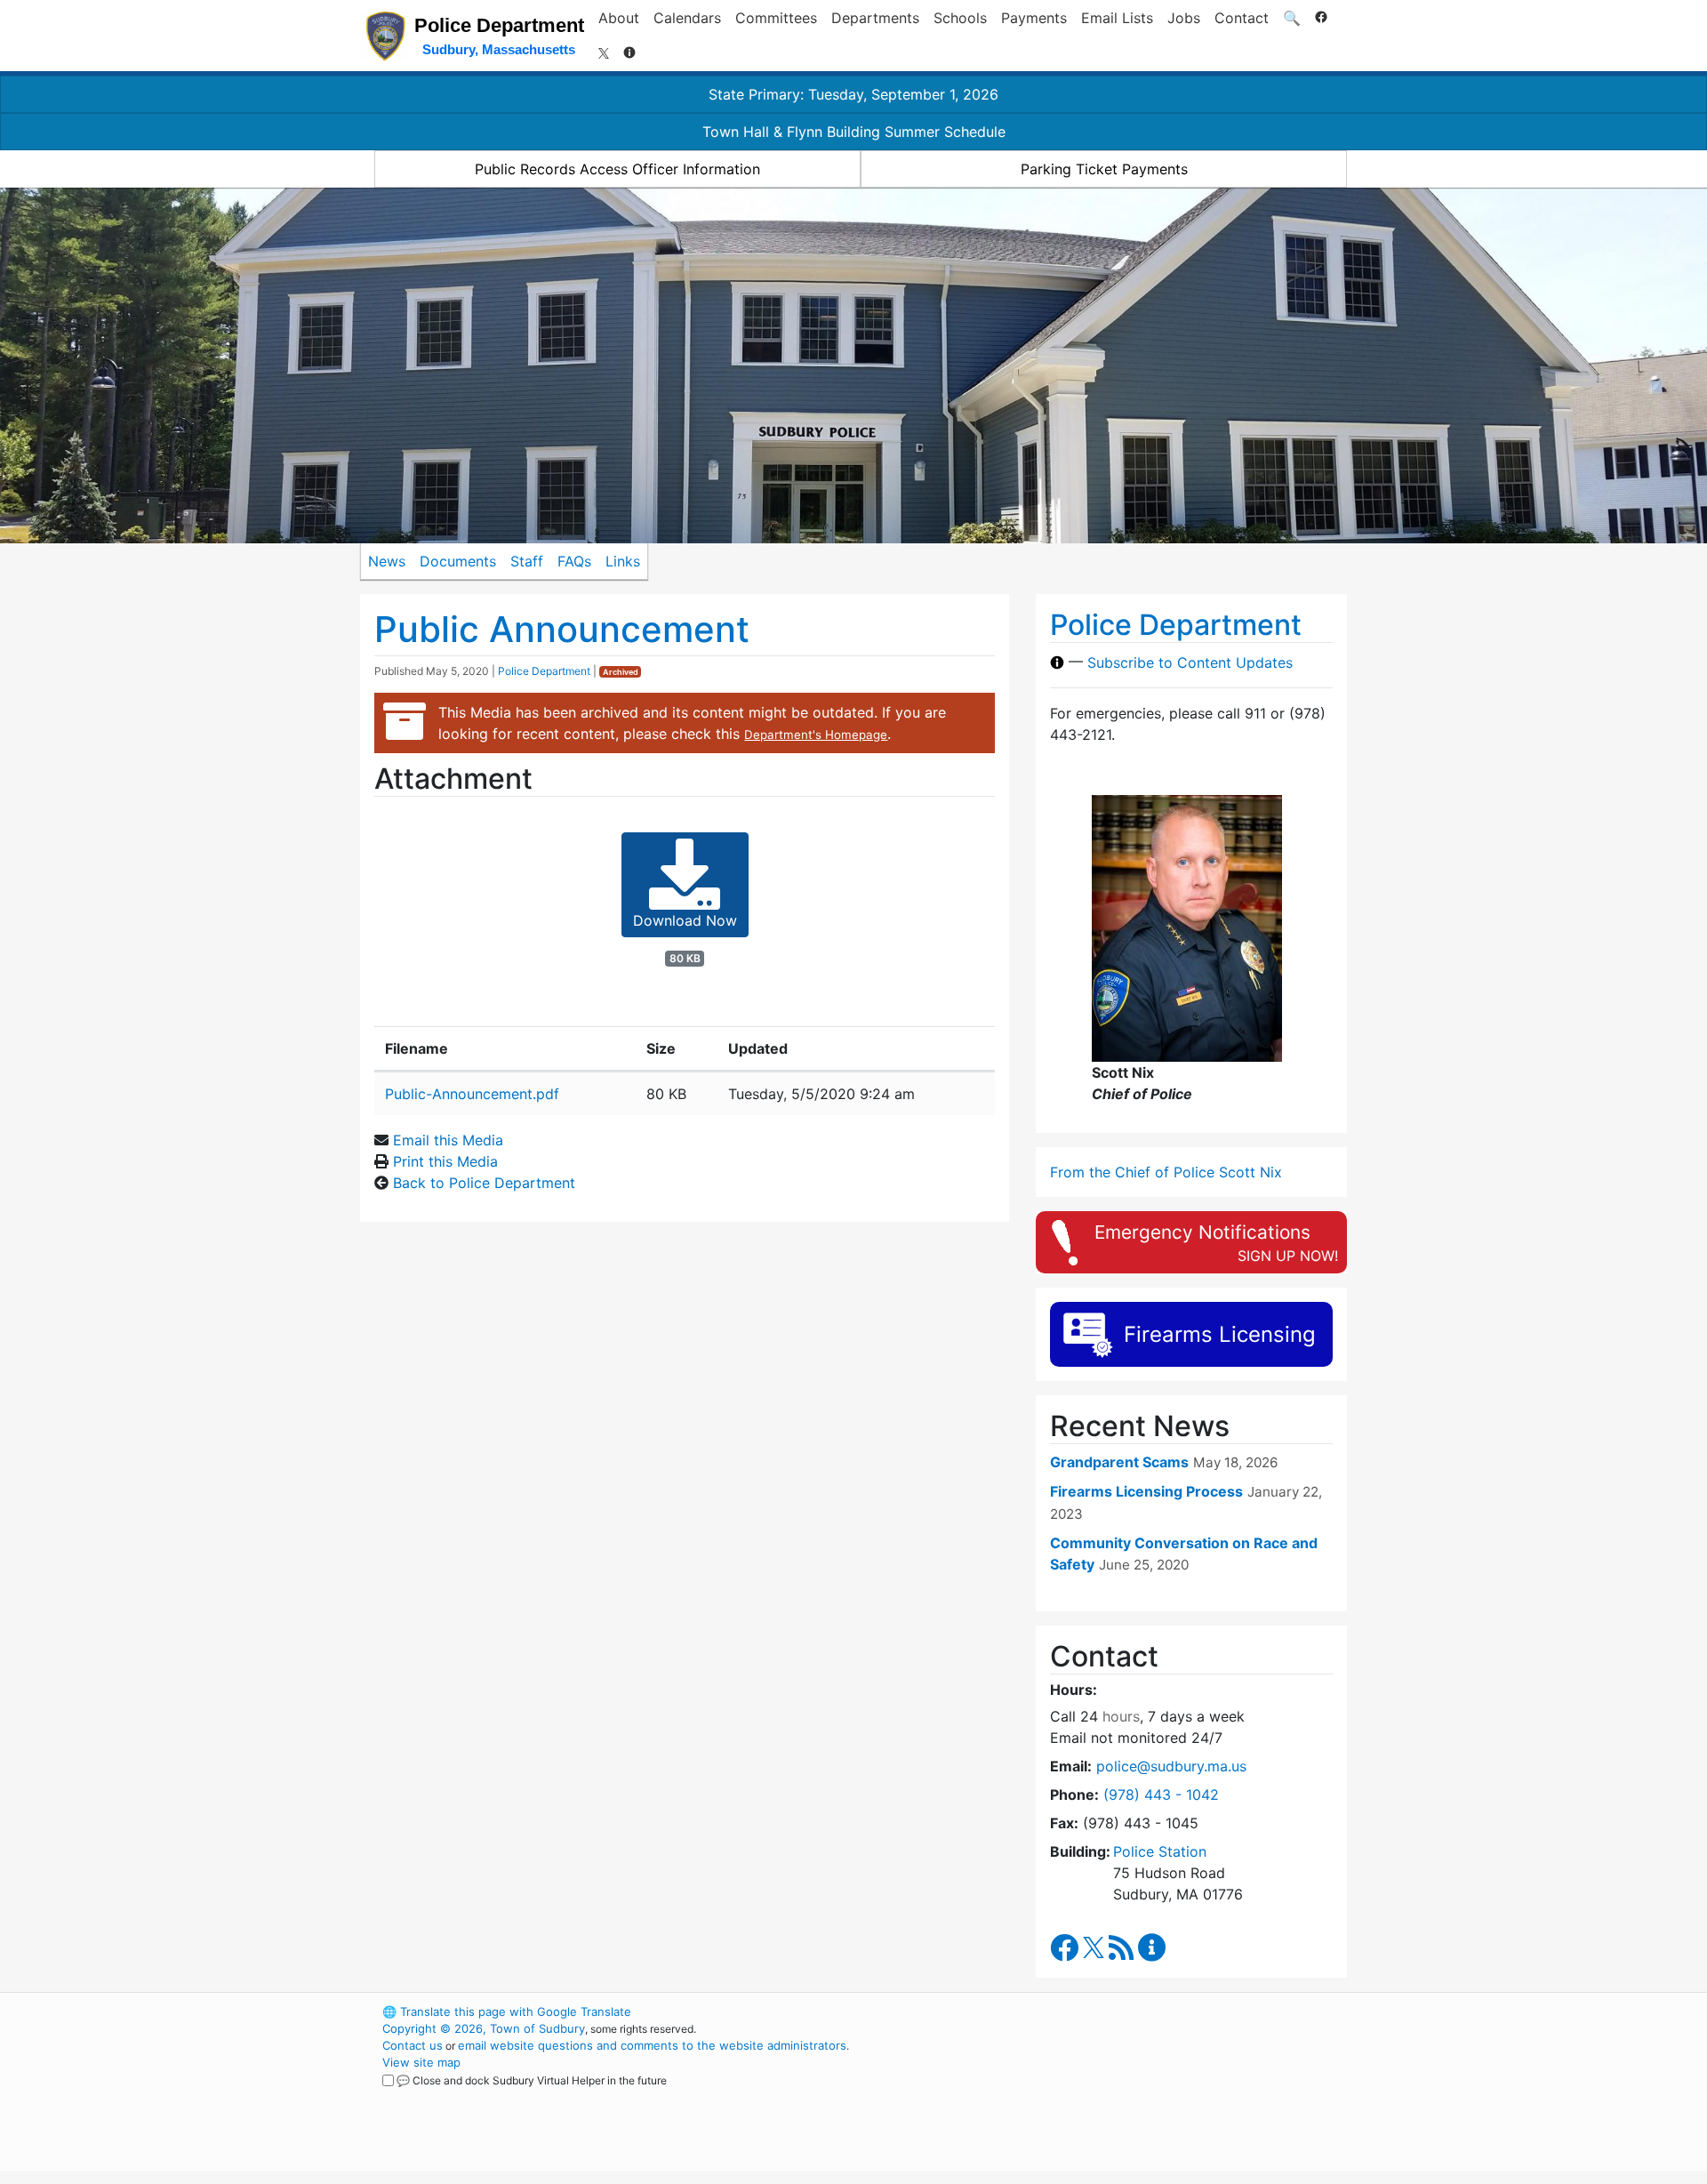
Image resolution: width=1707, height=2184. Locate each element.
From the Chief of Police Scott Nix (1166, 1172)
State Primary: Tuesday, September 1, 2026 (853, 94)
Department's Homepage (816, 735)
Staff (527, 561)
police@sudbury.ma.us (1171, 1766)
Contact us (413, 2045)
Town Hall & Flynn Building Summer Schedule (854, 132)
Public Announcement (562, 629)
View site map (421, 2062)
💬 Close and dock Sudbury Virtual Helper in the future (532, 2080)
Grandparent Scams (1119, 1462)
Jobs (1184, 18)
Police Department (544, 671)
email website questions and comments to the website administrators (652, 2045)
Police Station (1160, 1851)
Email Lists (1117, 18)
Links (623, 561)
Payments (1034, 18)
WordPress (1107, 2011)
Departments (875, 18)
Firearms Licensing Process (1146, 1491)
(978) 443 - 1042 (1161, 1795)
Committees (776, 18)
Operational (1138, 2096)
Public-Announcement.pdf (472, 1094)
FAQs (574, 561)
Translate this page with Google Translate (507, 2011)
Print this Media (445, 1161)
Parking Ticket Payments (1104, 169)
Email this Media (448, 1140)
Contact (1242, 18)
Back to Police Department (484, 1183)
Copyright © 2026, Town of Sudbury (484, 2028)
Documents (458, 561)
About (619, 18)
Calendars (687, 18)
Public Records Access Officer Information (617, 169)
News (387, 561)
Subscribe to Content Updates (1190, 662)
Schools (960, 18)
